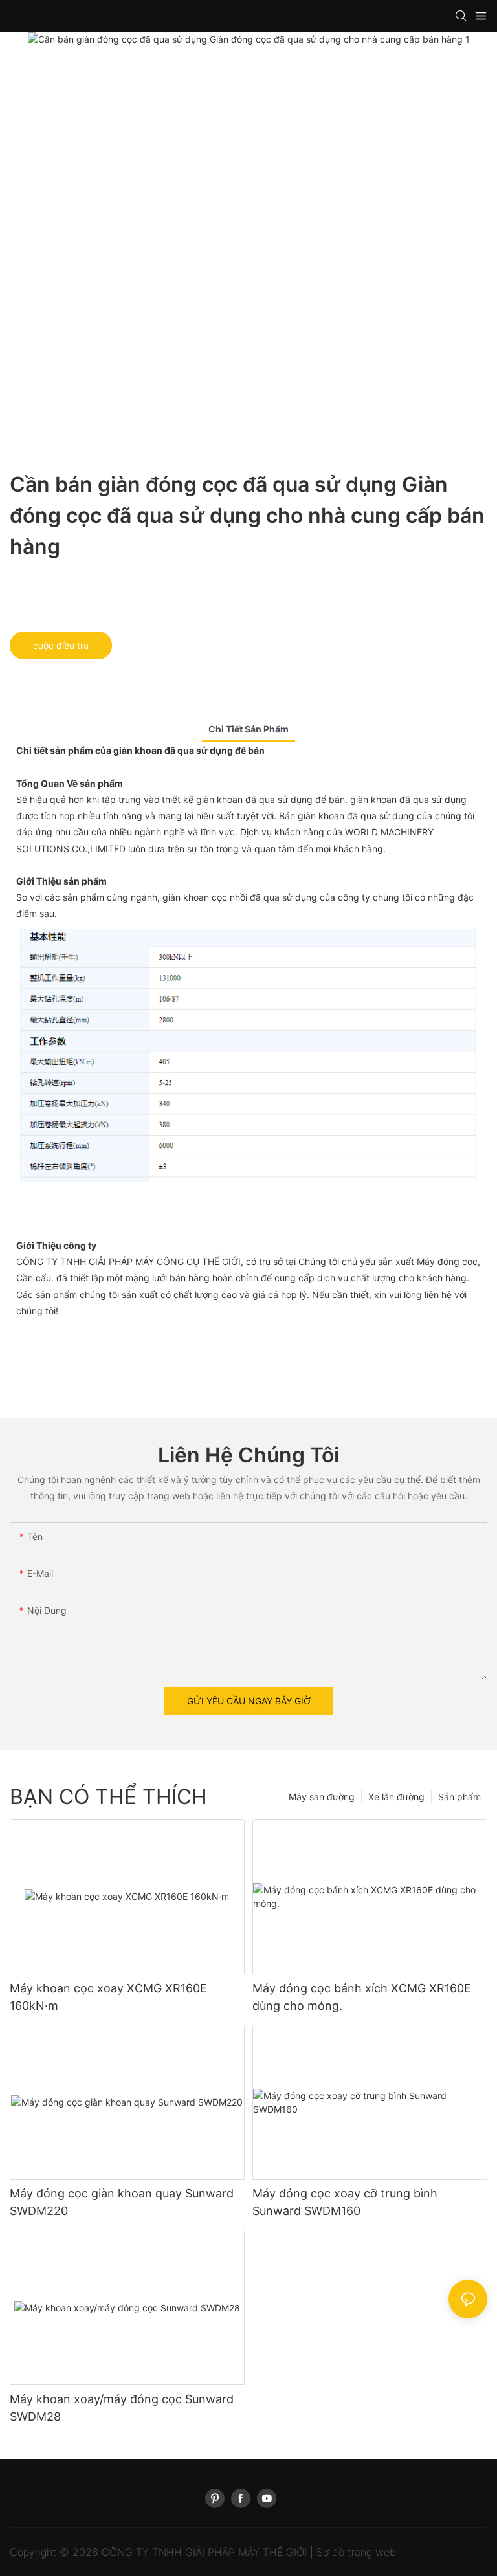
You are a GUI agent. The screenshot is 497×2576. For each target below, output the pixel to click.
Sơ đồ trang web (356, 2552)
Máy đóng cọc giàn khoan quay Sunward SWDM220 (122, 2202)
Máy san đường (322, 1797)
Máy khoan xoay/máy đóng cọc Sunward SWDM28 (122, 2408)
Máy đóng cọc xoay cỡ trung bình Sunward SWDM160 (345, 2202)
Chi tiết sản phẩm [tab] (248, 729)
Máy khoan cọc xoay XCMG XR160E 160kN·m (108, 1997)
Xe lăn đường (396, 1797)
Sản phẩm (459, 1797)
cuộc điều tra (61, 645)
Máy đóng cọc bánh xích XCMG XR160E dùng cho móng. (362, 1997)
